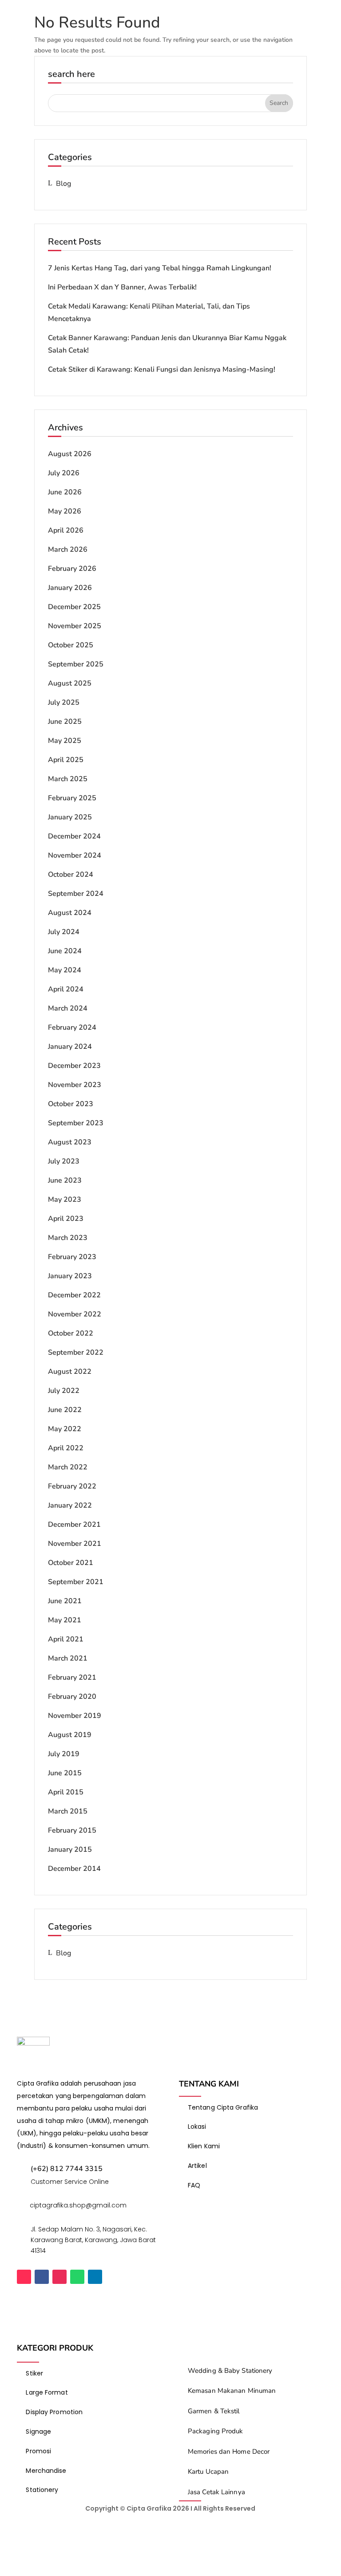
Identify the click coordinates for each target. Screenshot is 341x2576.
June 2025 (65, 722)
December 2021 (74, 1525)
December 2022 (74, 1295)
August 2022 (70, 1372)
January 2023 (70, 1276)
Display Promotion (54, 2412)
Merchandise (46, 2471)
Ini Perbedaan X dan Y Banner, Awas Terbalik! (123, 287)
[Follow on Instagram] (59, 2277)
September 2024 (76, 894)
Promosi (38, 2451)
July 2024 (64, 932)
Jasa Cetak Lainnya (216, 2492)
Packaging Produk (216, 2431)
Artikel (197, 2166)
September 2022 (76, 1352)
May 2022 (65, 1429)
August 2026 (70, 454)
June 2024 (65, 951)
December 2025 (74, 607)
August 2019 (70, 1735)
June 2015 (65, 1773)
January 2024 (70, 1047)
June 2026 (65, 492)
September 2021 (76, 1582)
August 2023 (70, 1142)
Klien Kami (204, 2146)
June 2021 (65, 1601)
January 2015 (70, 1850)
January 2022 (70, 1505)
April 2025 (66, 760)
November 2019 (75, 1716)
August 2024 (70, 913)
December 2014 (74, 1869)
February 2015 (72, 1830)
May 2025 (65, 741)
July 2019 (64, 1754)
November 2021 (75, 1544)
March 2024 (68, 1008)
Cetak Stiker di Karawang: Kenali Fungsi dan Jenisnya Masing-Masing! (162, 369)
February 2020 (72, 1697)
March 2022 (68, 1467)
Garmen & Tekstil (214, 2411)
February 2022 (72, 1486)
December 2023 (74, 1066)
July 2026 (64, 473)
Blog (63, 184)
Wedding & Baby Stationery (230, 2371)
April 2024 (66, 989)
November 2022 (75, 1314)
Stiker (34, 2373)
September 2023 (76, 1123)
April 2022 (66, 1448)
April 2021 (66, 1639)
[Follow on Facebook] (42, 2277)
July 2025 (64, 702)
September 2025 (76, 664)
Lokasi (197, 2127)
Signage (38, 2432)
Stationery (42, 2490)
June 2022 (65, 1410)
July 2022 (64, 1391)
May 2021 (65, 1620)
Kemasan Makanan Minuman (232, 2391)
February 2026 (72, 569)
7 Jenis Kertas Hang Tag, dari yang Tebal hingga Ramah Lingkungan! (160, 268)
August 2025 (70, 683)
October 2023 (71, 1104)
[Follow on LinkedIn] (95, 2277)
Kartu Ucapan (208, 2472)
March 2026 (68, 550)
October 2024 (71, 875)
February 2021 (72, 1677)
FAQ (194, 2185)
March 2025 (68, 779)
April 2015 (66, 1792)
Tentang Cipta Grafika (223, 2107)
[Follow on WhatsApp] (77, 2277)
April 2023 (66, 1219)
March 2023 (68, 1238)
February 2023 (72, 1257)
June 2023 (65, 1180)
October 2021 (71, 1563)
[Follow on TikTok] (24, 2277)
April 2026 (66, 530)
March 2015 (68, 1811)
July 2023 (64, 1161)
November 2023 (75, 1085)
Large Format (47, 2392)
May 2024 (65, 970)
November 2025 (75, 626)
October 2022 (71, 1333)
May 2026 (65, 511)
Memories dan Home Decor (229, 2452)
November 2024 (75, 855)
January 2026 (70, 588)
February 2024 (72, 1027)
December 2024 (74, 836)
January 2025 (70, 817)
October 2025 (71, 645)
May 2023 (65, 1200)
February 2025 (72, 798)
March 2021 (68, 1658)
